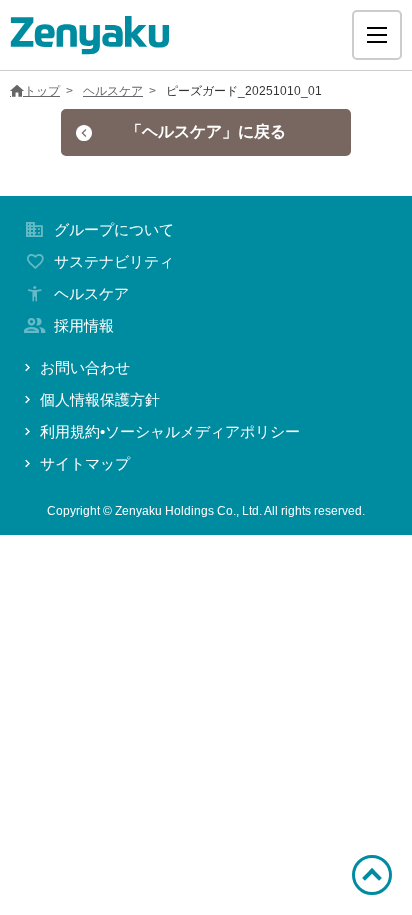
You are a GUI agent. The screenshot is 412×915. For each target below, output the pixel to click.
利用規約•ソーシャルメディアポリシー (170, 431)
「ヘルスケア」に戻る (206, 131)
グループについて (114, 229)
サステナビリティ (114, 261)
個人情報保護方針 (100, 399)
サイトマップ (85, 463)
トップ (42, 91)
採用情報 (84, 325)
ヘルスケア (113, 91)
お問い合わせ (85, 367)
